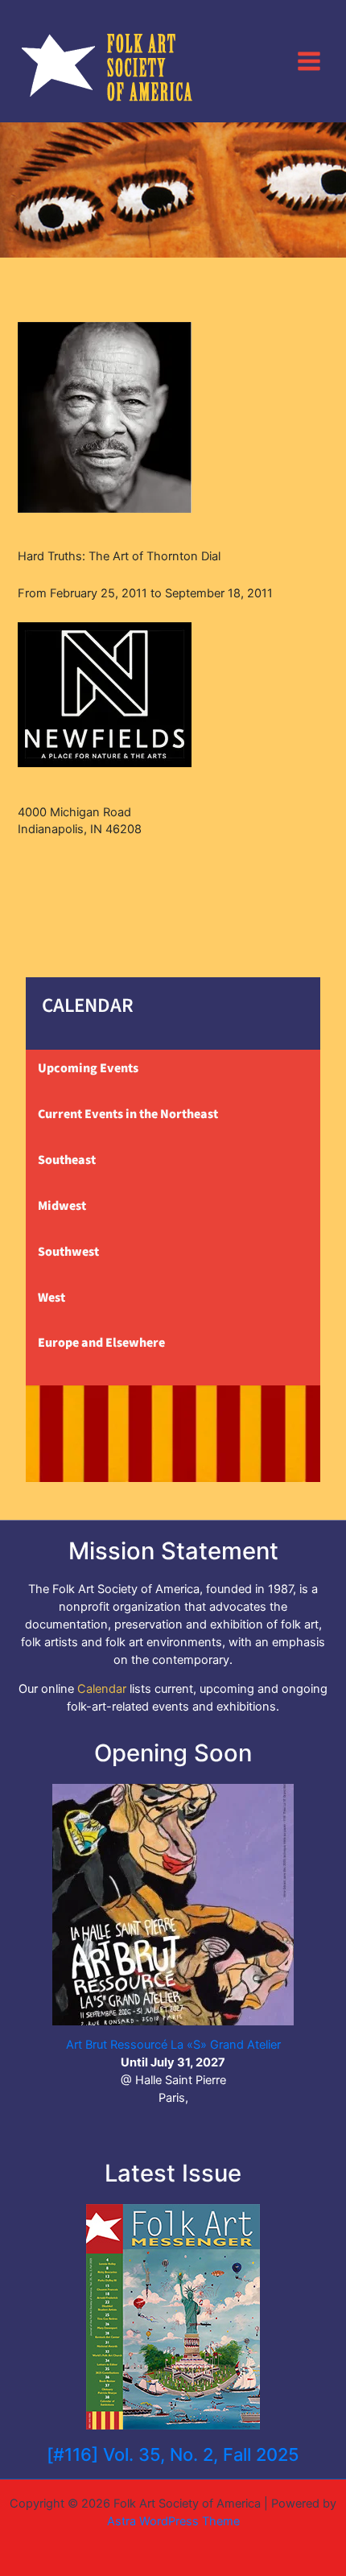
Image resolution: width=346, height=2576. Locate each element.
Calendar (102, 1689)
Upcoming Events (88, 1068)
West (51, 1298)
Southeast (67, 1160)
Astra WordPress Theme (173, 2521)
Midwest (62, 1206)
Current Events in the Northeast (128, 1114)
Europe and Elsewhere (101, 1343)
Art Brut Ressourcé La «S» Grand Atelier (173, 2045)
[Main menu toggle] (309, 60)
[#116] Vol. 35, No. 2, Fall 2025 (173, 2454)
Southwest (68, 1252)
